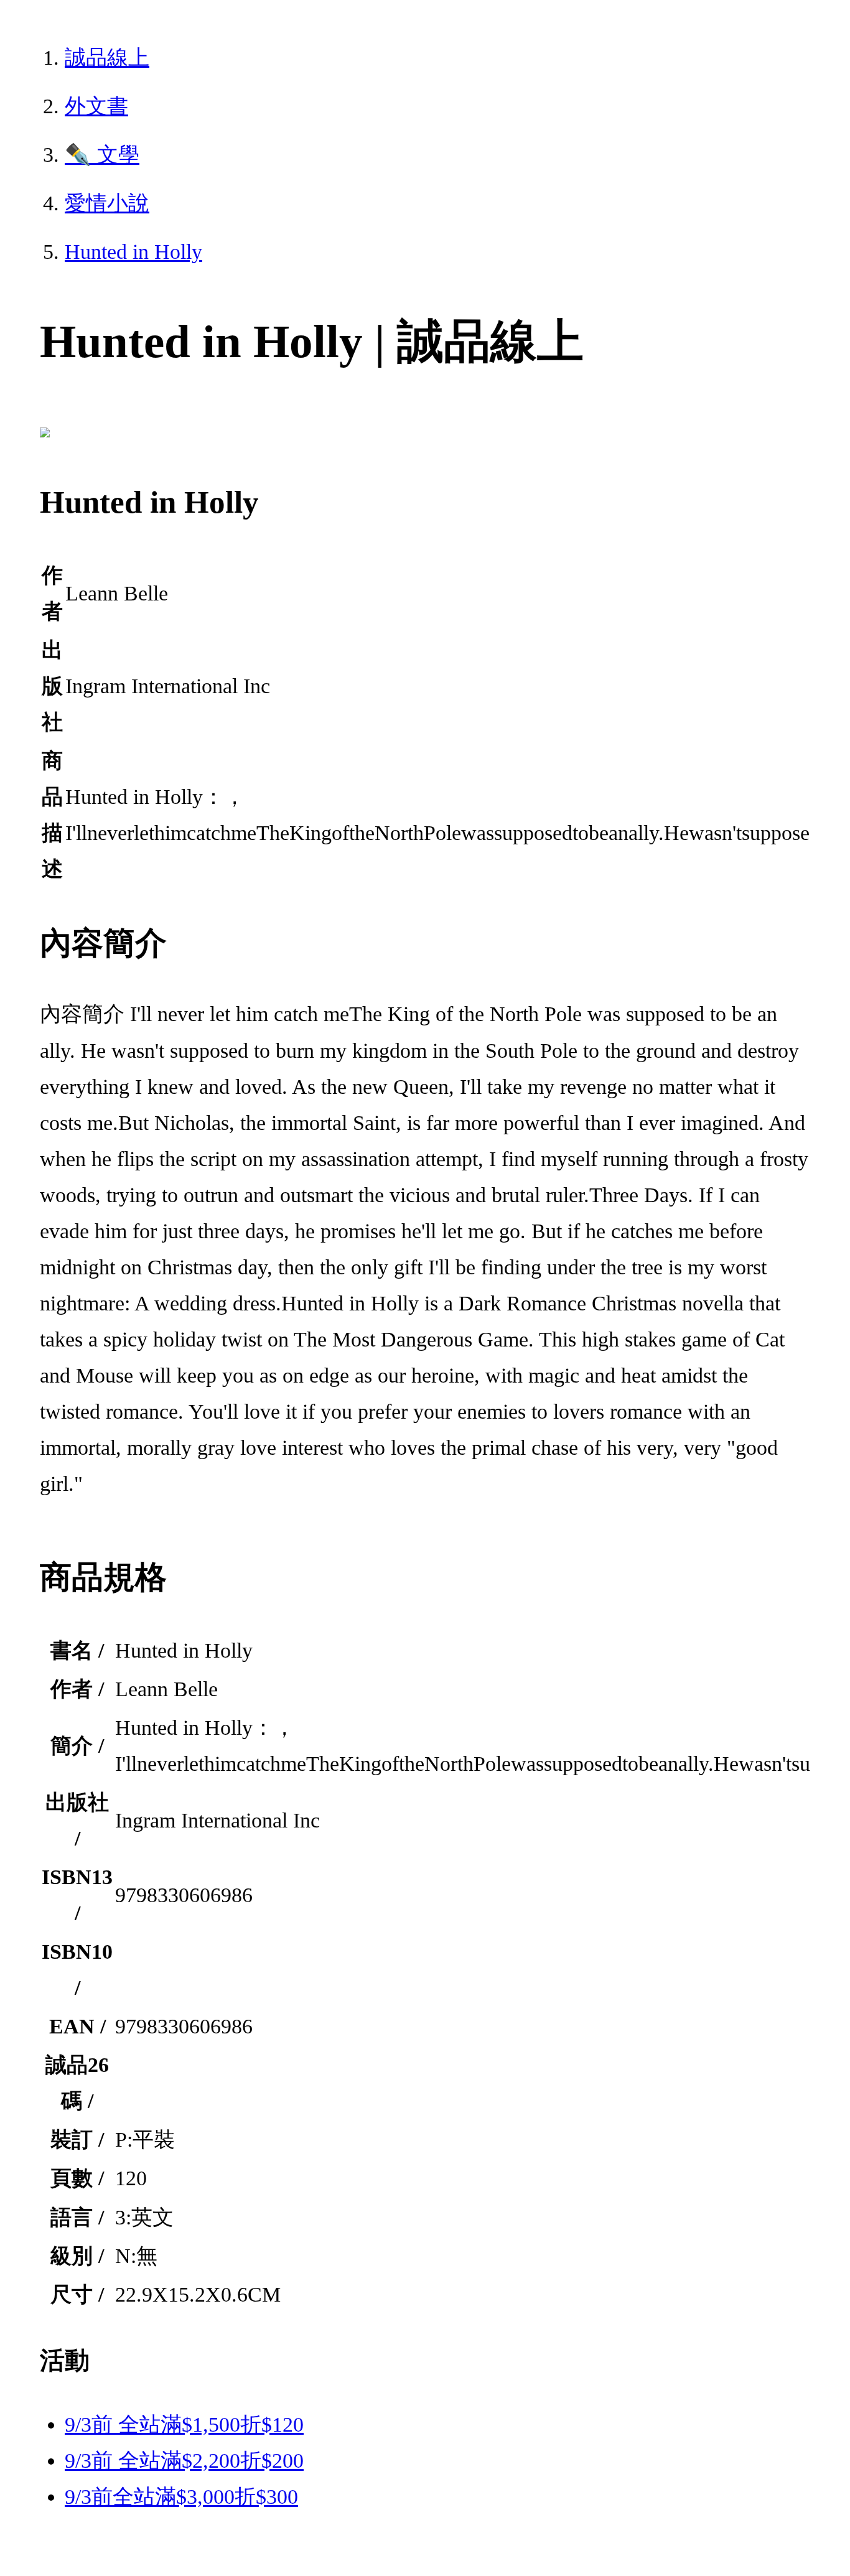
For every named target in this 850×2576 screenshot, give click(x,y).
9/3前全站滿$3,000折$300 (181, 2497)
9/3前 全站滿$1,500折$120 (184, 2424)
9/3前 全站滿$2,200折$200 (184, 2461)
